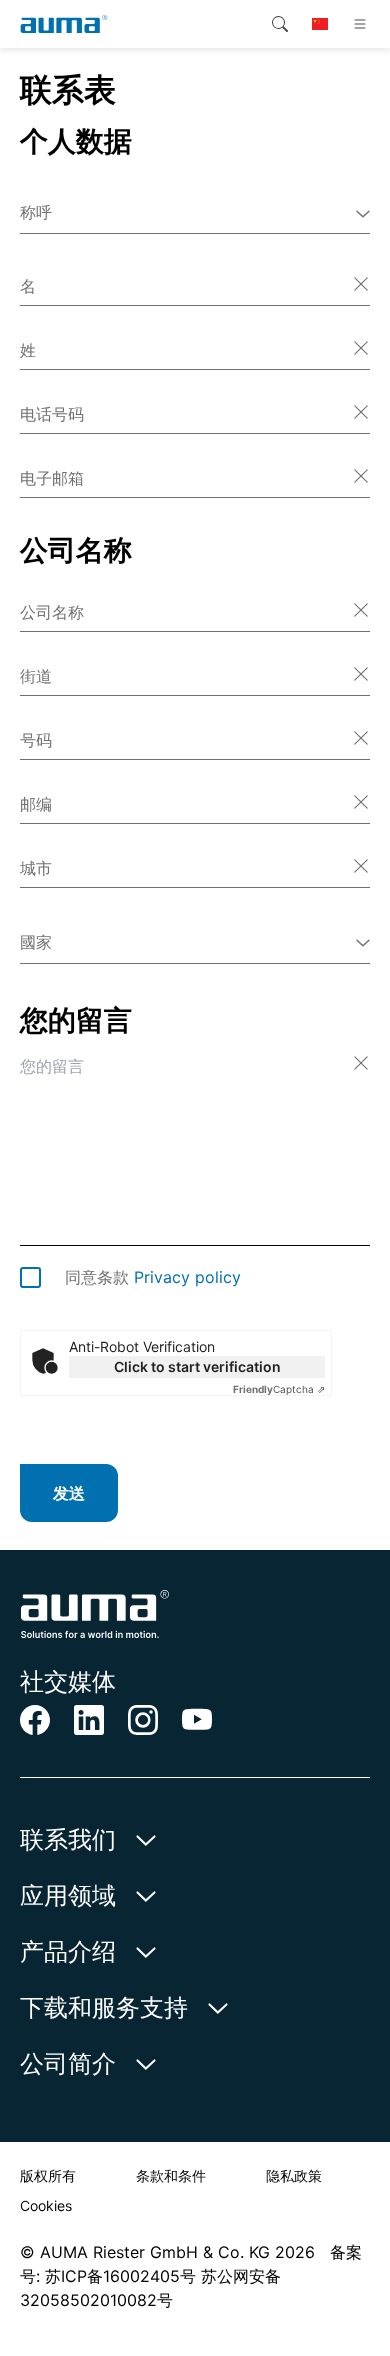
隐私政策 (294, 2175)
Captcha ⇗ (279, 1389)
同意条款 (153, 1277)
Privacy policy (187, 1277)
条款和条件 (171, 2175)
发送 (69, 1493)
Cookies (46, 2205)
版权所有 (48, 2175)
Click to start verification (197, 1366)
